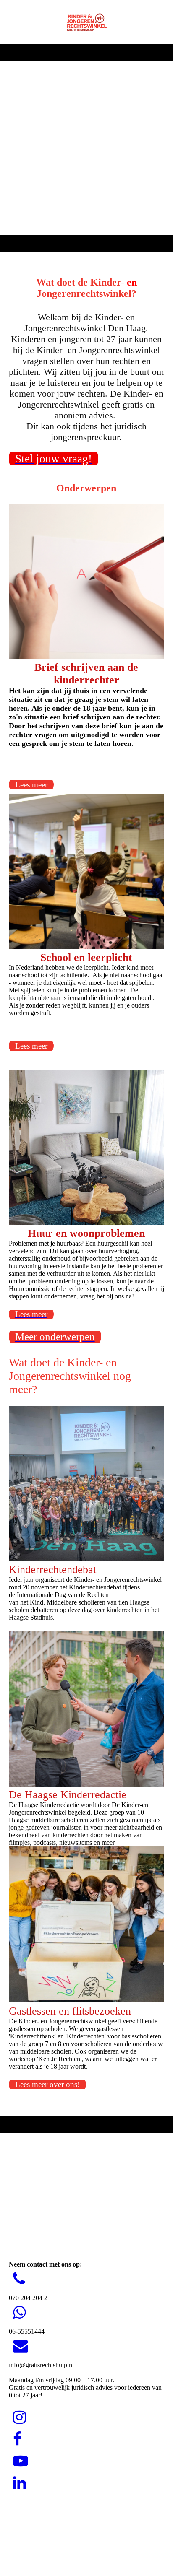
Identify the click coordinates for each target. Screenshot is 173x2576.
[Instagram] (20, 2418)
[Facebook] (17, 2439)
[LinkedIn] (20, 2483)
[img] (86, 22)
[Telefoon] (19, 2279)
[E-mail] (21, 2346)
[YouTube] (21, 2461)
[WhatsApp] (20, 2313)
